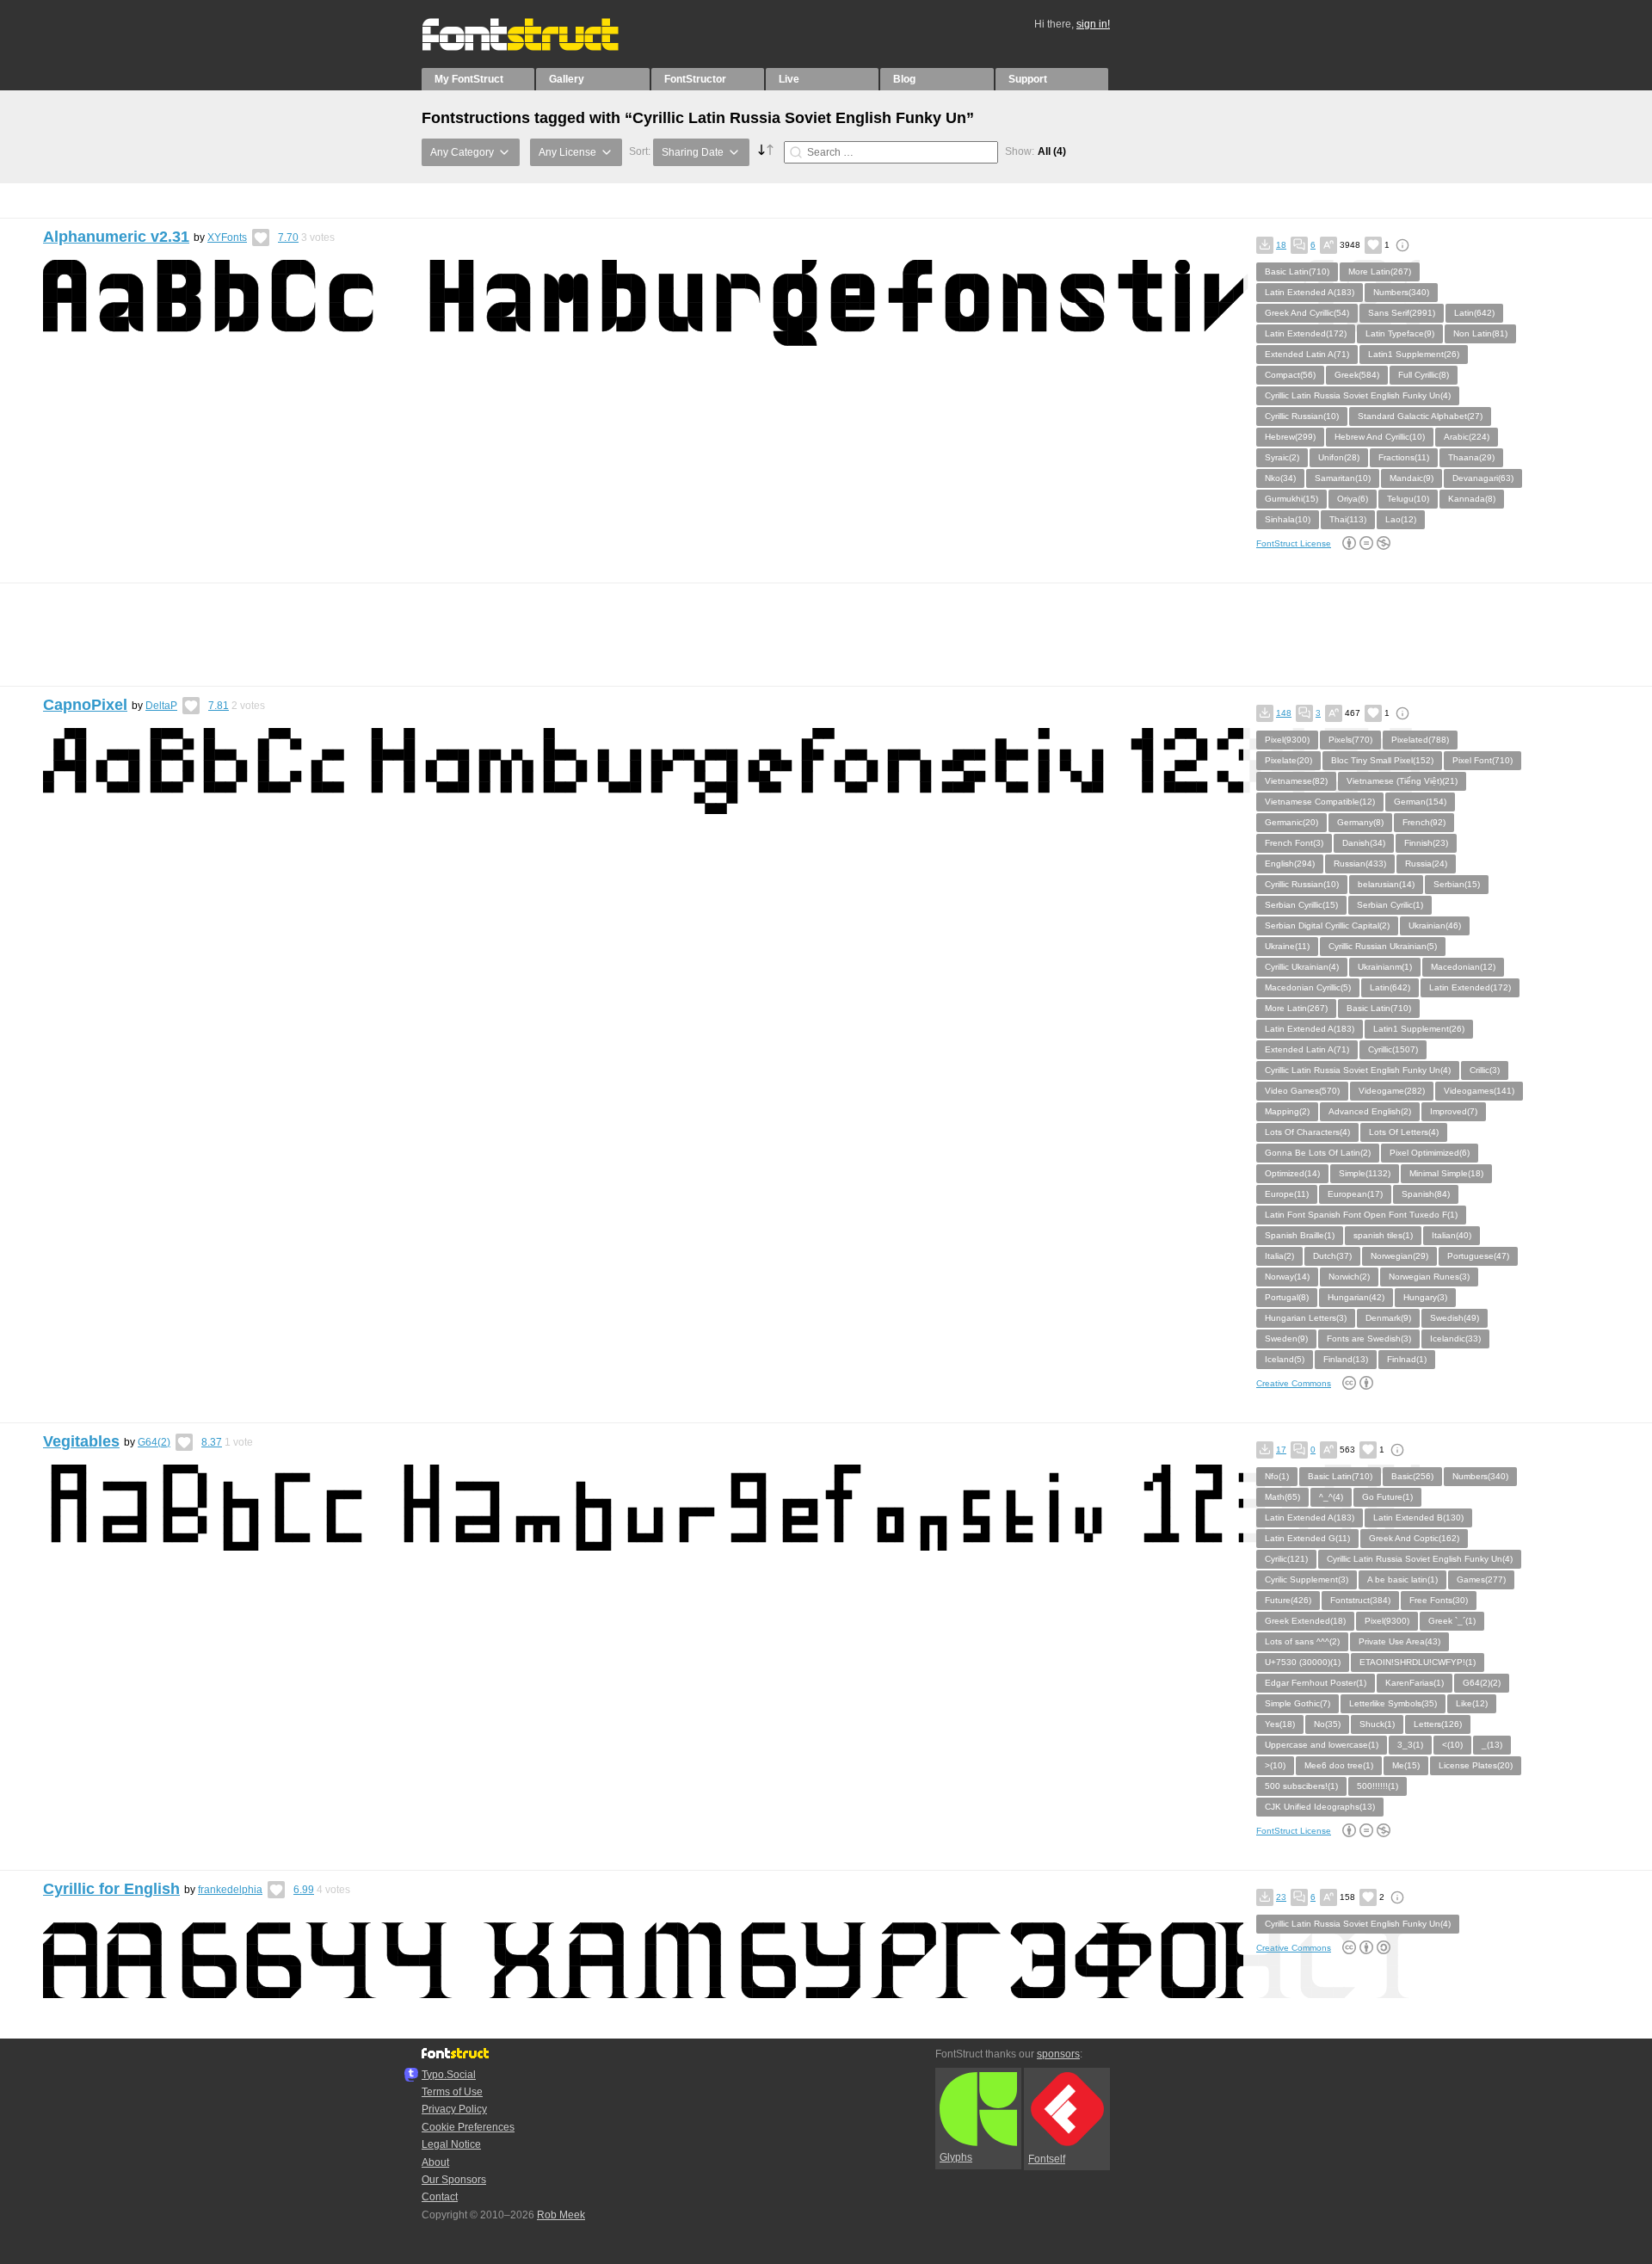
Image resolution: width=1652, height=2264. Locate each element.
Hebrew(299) (1290, 437)
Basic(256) (1412, 1476)
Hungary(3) (1425, 1297)
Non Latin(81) (1480, 333)
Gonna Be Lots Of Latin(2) (1318, 1153)
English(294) (1290, 864)
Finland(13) (1346, 1359)
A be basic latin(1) (1402, 1579)
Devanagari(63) (1483, 478)
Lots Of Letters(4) (1404, 1132)
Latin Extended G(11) (1307, 1538)
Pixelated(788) (1420, 740)
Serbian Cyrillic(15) (1301, 905)
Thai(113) (1348, 519)
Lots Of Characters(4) (1307, 1132)
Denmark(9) (1388, 1318)
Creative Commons (1294, 1383)
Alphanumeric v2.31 (116, 237)
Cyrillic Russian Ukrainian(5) (1383, 946)
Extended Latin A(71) (1307, 354)
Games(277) (1481, 1579)
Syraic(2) (1282, 457)
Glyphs (956, 2157)
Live (789, 79)
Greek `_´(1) (1452, 1621)
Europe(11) (1287, 1194)
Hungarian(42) (1356, 1297)
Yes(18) (1280, 1724)
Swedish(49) (1455, 1318)
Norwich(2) (1349, 1277)
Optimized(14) (1292, 1173)
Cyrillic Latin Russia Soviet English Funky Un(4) (1358, 395)
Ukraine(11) (1287, 946)
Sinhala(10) (1288, 519)
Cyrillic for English (111, 1889)
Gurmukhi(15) (1291, 499)
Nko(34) (1280, 478)
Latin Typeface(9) (1400, 333)
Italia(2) (1279, 1256)
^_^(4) (1331, 1497)
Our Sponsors (454, 2180)
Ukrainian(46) (1435, 925)
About (435, 2162)
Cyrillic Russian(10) (1302, 416)
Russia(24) (1426, 864)
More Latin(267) (1380, 271)
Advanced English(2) (1370, 1111)
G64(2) (154, 1442)
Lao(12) (1401, 519)
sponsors (1058, 2054)
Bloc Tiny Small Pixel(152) (1382, 760)
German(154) (1420, 802)
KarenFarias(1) (1415, 1683)
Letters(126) (1438, 1724)
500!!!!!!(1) (1378, 1786)
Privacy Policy (454, 2109)
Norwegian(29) (1399, 1256)
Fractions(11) (1404, 457)
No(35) (1327, 1724)
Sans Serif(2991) (1402, 313)
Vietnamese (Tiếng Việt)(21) (1402, 781)
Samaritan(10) (1343, 478)
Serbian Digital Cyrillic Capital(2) (1327, 925)
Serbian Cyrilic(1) (1390, 905)
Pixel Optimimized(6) (1430, 1153)
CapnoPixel (85, 705)
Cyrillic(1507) (1393, 1049)
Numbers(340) (1401, 292)
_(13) (1492, 1745)
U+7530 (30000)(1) (1303, 1662)
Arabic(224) (1467, 437)
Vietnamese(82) (1296, 781)
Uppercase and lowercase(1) (1322, 1745)
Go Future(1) (1387, 1497)
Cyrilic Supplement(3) (1307, 1579)
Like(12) (1472, 1703)
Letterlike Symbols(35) (1393, 1703)
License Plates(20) (1476, 1765)
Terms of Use (452, 2092)
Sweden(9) (1286, 1339)
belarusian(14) (1386, 884)
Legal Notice (451, 2144)
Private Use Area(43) (1399, 1641)
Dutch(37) (1332, 1256)
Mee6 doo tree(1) (1339, 1765)
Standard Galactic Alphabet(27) (1420, 416)
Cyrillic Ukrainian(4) (1302, 967)
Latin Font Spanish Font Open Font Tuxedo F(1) (1361, 1215)
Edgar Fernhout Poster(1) (1316, 1683)
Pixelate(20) (1288, 760)
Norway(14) (1287, 1277)
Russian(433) (1360, 864)
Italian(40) (1452, 1235)
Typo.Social (449, 2075)
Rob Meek (561, 2215)
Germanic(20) (1291, 822)
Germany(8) (1360, 822)
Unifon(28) (1339, 457)
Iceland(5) (1285, 1359)
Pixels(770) (1350, 740)
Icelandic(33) (1455, 1339)
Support (1028, 79)
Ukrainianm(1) (1385, 967)
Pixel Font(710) (1482, 760)
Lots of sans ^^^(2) (1302, 1641)
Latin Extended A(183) (1310, 292)
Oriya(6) (1353, 499)
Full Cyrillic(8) (1424, 375)
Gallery (567, 79)
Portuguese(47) (1478, 1256)
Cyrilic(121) (1286, 1559)
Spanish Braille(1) (1300, 1235)
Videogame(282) (1392, 1091)
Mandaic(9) (1412, 478)
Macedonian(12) (1463, 967)
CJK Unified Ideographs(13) (1320, 1807)
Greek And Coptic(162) (1414, 1538)
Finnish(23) (1426, 843)
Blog (904, 79)
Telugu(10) (1408, 499)
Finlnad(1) (1407, 1359)
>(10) (1275, 1765)
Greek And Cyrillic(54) (1307, 313)
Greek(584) (1357, 375)
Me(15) (1406, 1765)
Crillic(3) (1485, 1070)
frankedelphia (230, 1890)
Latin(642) (1474, 313)
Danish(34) (1364, 843)
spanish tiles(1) (1383, 1235)
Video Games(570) (1302, 1091)
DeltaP (161, 706)
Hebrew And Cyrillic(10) (1380, 437)
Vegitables (81, 1441)
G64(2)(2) (1482, 1683)
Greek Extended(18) (1305, 1621)
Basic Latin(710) (1297, 271)
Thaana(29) (1471, 457)
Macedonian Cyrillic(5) (1308, 987)
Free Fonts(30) (1439, 1600)
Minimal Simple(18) (1446, 1173)
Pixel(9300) (1287, 740)
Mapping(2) (1287, 1111)
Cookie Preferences (468, 2127)
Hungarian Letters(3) (1306, 1318)
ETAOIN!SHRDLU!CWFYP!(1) (1418, 1662)
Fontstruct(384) (1360, 1600)
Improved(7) (1454, 1111)
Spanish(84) (1426, 1194)
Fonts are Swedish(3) (1369, 1339)
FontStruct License (1294, 543)
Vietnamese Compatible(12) (1320, 802)
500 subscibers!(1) (1301, 1786)
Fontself (1047, 2159)
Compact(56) (1290, 375)
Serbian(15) (1457, 884)
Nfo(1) (1277, 1476)
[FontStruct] (538, 47)
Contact (440, 2197)
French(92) (1424, 822)
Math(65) (1282, 1497)
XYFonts (227, 238)
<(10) (1452, 1745)
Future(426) (1288, 1600)
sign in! (1093, 24)
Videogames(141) (1479, 1091)
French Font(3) (1294, 843)
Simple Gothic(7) (1298, 1703)
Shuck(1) (1377, 1724)
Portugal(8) (1287, 1297)
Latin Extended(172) (1306, 333)
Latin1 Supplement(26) (1414, 354)
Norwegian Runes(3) (1429, 1277)
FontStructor (695, 79)
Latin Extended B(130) (1418, 1518)
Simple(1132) (1365, 1173)
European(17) (1355, 1194)
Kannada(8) (1472, 499)
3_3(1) (1410, 1745)
